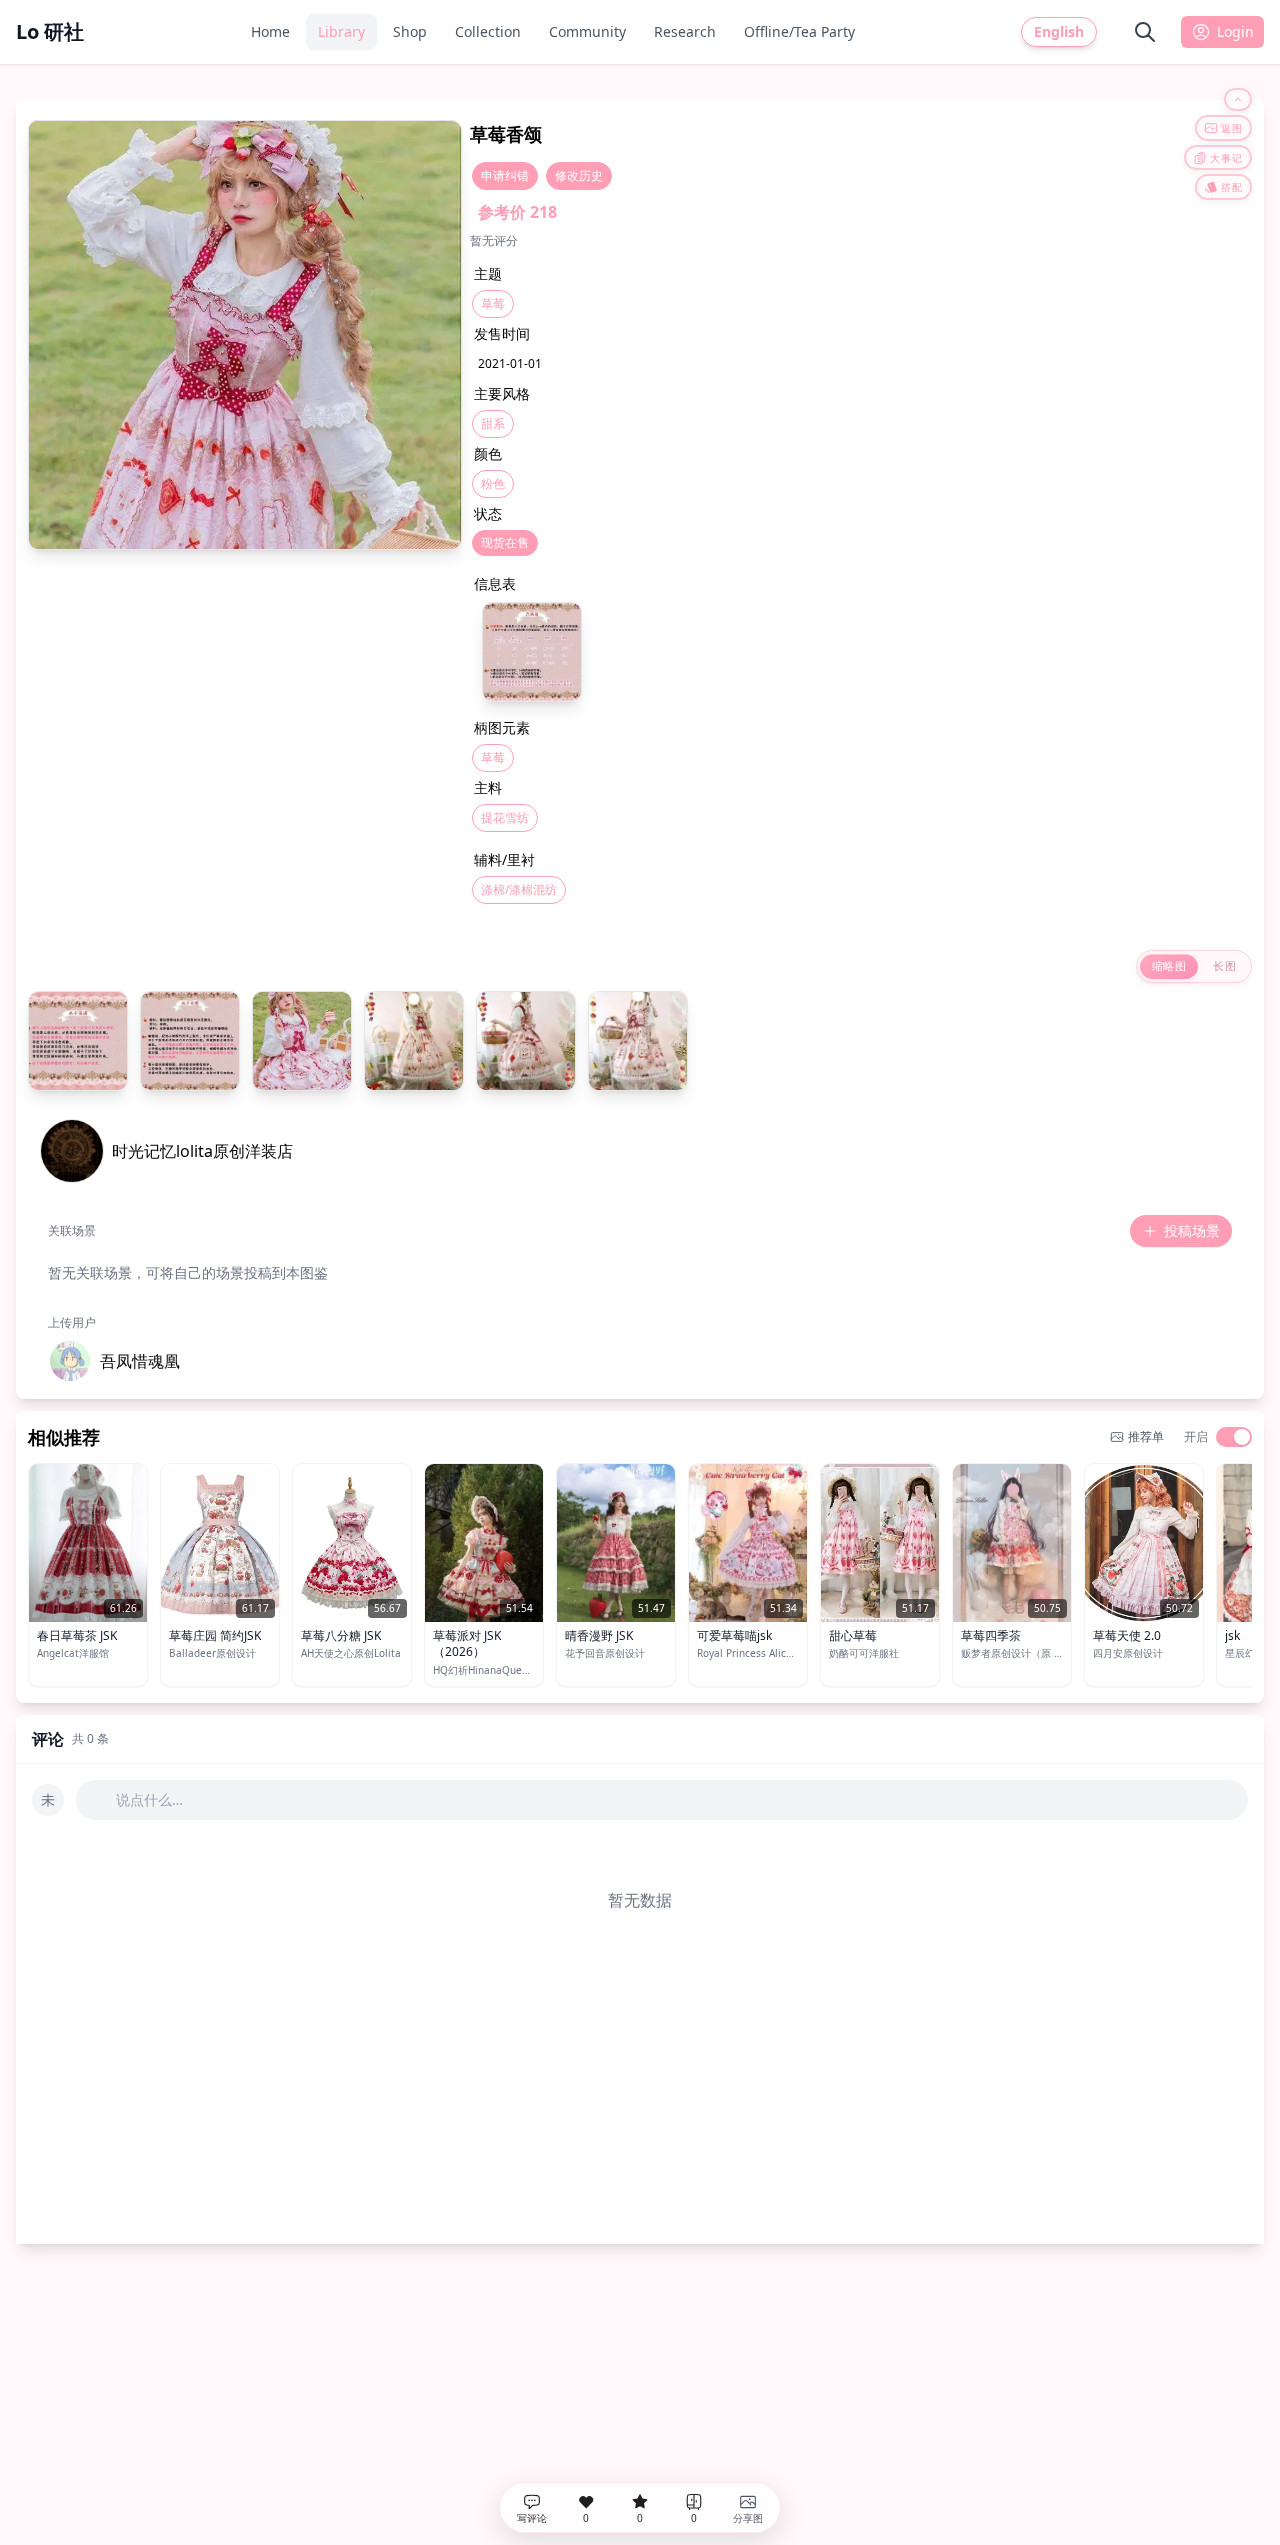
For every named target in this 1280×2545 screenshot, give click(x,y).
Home (270, 31)
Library (341, 31)
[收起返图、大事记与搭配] (1238, 99)
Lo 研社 (50, 31)
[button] (114, 1361)
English (1059, 31)
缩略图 (1169, 965)
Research (685, 31)
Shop (410, 31)
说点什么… (149, 1799)
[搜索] (1145, 32)
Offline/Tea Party (799, 31)
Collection (488, 31)
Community (587, 31)
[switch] (1234, 1437)
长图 (1224, 965)
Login (1235, 31)
